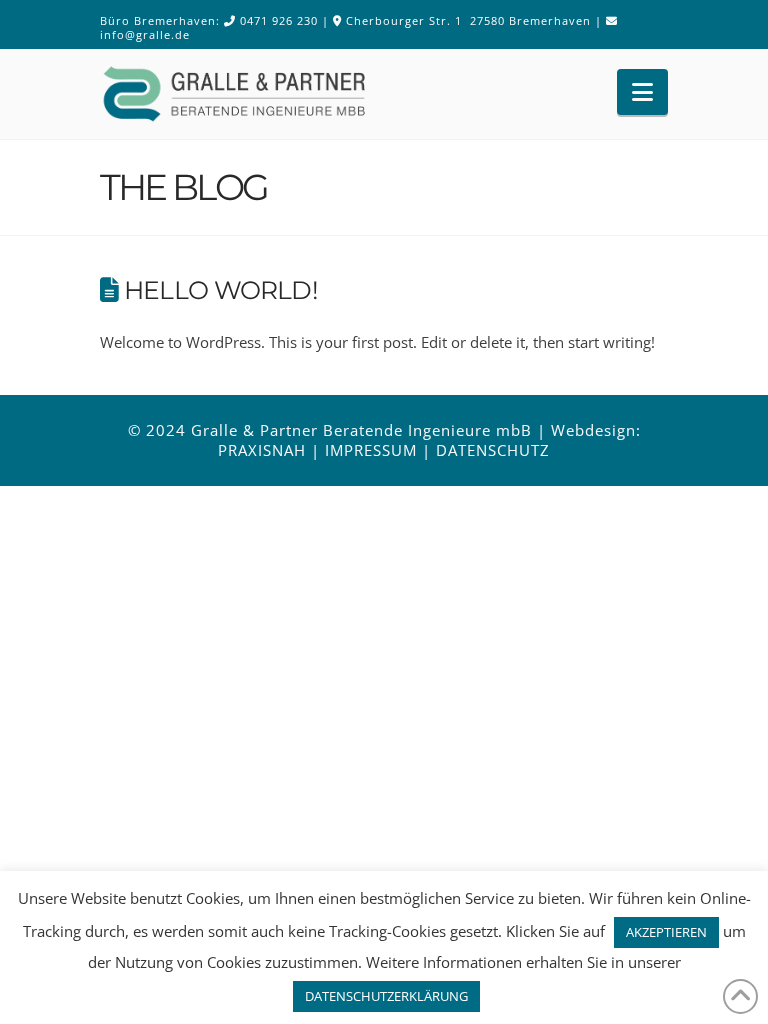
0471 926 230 (279, 20)
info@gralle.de (145, 34)
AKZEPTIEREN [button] (666, 932)
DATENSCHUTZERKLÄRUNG (386, 996)
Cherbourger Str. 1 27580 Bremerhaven (468, 20)
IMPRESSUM (371, 450)
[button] (642, 92)
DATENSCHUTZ (493, 450)
